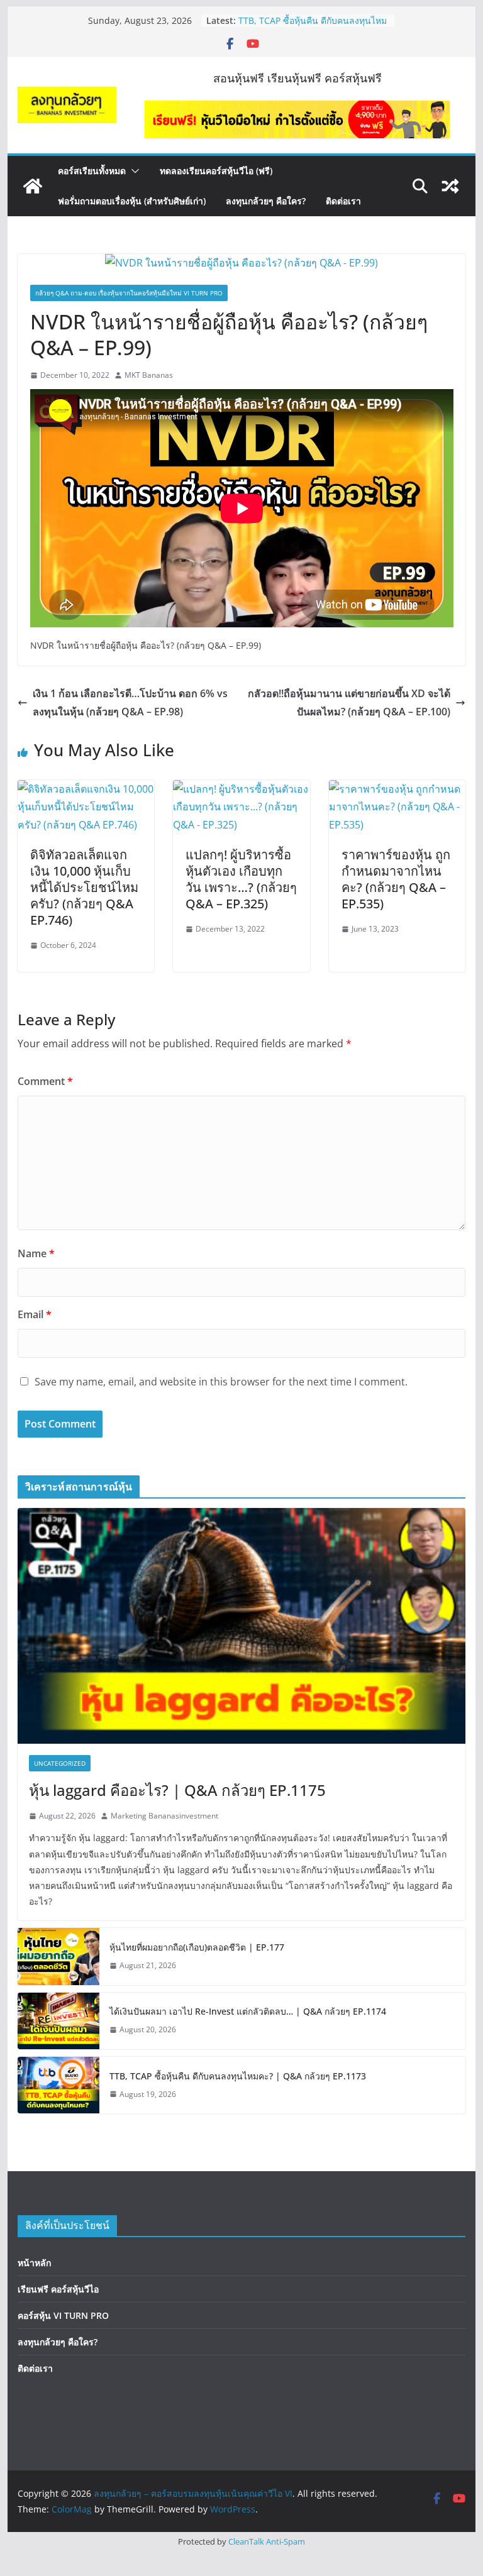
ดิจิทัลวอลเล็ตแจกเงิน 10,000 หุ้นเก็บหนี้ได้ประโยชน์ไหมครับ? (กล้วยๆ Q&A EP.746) (84, 887)
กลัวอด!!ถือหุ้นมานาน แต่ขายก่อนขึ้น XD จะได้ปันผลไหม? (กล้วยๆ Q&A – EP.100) (349, 702)
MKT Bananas (149, 375)
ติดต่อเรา (343, 201)
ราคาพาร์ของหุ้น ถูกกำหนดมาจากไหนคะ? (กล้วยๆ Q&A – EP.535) (396, 879)
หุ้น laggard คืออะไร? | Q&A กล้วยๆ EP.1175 (177, 1790)
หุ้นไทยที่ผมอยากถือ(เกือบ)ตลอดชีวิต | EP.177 (197, 1947)
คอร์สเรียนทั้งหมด (92, 171)
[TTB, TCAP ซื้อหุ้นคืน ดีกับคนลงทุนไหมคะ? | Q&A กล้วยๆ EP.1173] (58, 2085)
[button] (133, 171)
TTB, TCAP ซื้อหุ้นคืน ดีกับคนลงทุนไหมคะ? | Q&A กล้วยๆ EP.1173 (238, 2076)
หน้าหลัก (34, 2263)
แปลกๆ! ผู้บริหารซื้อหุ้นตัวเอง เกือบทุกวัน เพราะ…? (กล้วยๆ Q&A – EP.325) (241, 879)
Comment (45, 1081)
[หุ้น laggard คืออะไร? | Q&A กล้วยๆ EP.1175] (242, 1626)
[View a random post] (450, 186)
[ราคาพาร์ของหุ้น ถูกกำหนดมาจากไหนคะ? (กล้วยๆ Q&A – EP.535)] (397, 789)
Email (35, 1314)
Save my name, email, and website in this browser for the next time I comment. (221, 1382)
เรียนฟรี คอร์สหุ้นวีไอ (58, 2289)
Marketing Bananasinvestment (164, 1816)
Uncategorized (60, 1763)
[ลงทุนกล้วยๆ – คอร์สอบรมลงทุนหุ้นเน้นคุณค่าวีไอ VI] (33, 186)
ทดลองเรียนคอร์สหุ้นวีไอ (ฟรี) (216, 171)
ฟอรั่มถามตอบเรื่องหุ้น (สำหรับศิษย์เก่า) (132, 201)
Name (36, 1253)
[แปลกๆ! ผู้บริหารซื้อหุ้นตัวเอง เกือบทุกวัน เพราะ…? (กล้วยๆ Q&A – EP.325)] (241, 789)
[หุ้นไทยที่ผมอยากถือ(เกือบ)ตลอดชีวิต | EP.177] (58, 1956)
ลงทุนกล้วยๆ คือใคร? (266, 201)
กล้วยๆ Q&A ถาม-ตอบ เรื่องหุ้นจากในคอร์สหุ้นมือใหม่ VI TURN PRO (129, 293)
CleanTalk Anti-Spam (267, 2541)
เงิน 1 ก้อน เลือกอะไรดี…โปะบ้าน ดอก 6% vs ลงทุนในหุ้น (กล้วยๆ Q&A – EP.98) (130, 702)
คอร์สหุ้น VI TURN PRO (63, 2315)
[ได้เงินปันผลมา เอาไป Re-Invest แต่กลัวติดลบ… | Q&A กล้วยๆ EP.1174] (58, 2021)
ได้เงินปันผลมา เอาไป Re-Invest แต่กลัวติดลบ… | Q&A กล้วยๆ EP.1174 (308, 21)
